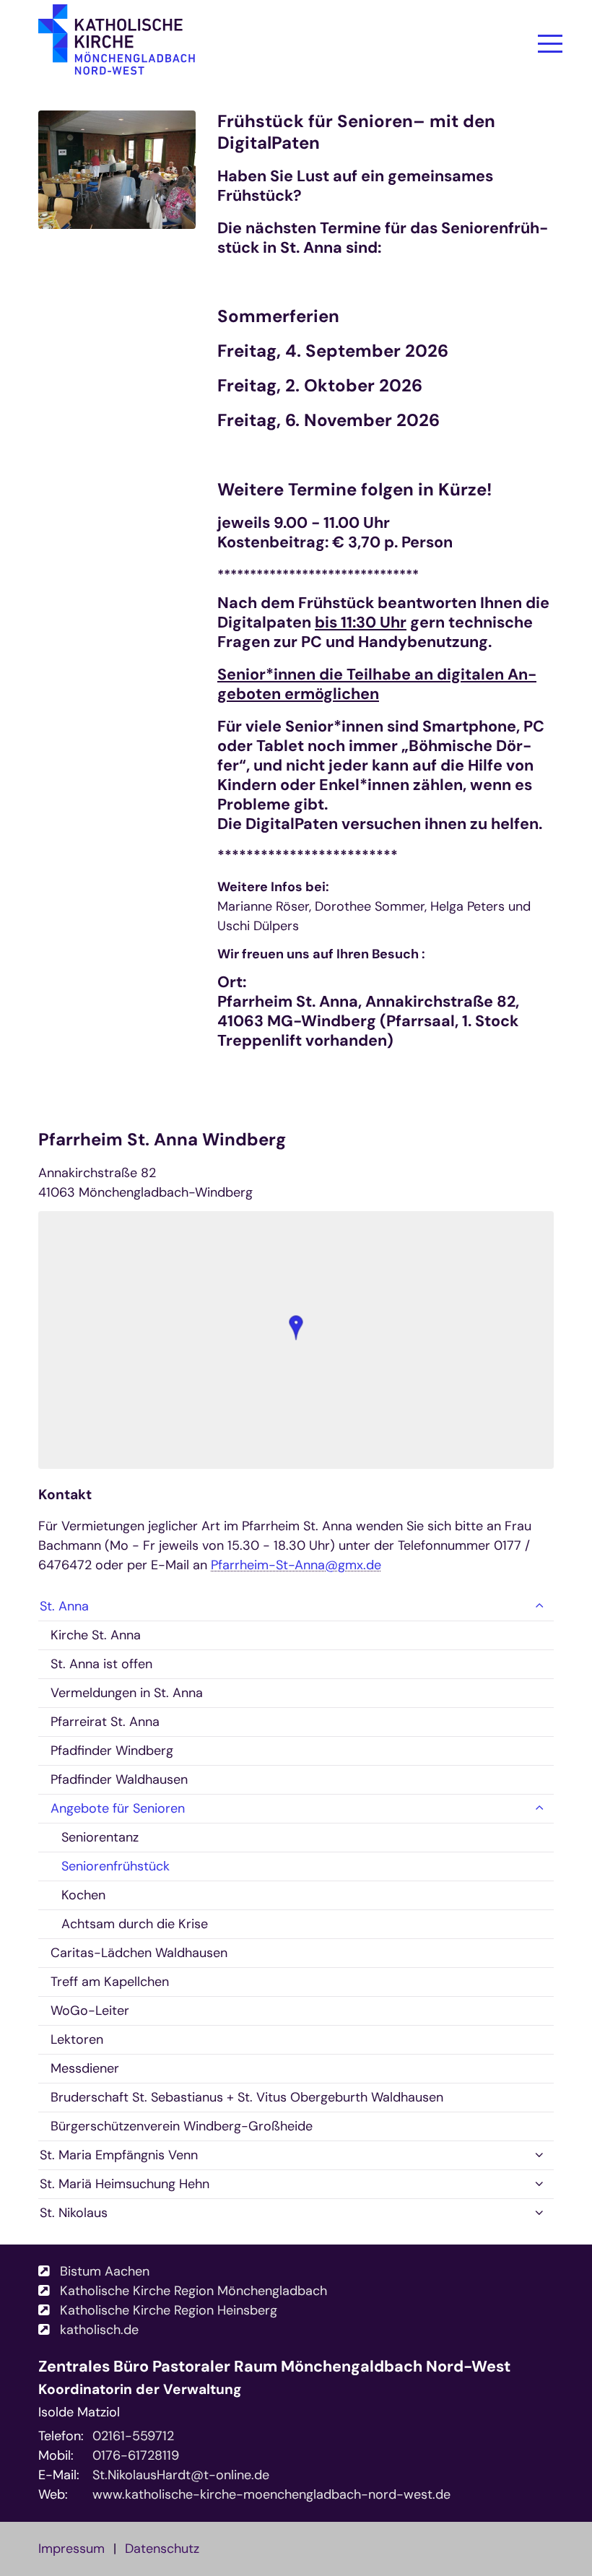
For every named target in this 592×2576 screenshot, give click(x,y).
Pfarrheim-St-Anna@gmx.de (296, 1565)
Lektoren (77, 2039)
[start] (117, 47)
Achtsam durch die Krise (135, 1924)
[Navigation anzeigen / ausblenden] (550, 43)
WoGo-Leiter (90, 2011)
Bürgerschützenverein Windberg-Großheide (182, 2126)
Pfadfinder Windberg (112, 1751)
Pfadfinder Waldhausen (119, 1779)
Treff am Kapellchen (110, 1982)
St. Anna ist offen (101, 1664)
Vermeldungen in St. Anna (127, 1693)
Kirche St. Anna (96, 1635)
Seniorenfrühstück (116, 1866)
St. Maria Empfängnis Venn (119, 2155)
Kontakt (65, 1495)
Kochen (83, 1895)
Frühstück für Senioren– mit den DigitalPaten (356, 132)
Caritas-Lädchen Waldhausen (139, 1953)
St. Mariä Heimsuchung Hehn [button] (125, 2184)
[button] (296, 1328)
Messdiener (85, 2068)
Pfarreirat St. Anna (105, 1722)
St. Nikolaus (74, 2213)
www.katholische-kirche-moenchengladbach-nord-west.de (271, 2494)
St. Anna (64, 1606)
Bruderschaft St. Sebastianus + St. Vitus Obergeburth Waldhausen (247, 2097)
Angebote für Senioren (118, 1808)
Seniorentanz (100, 1837)
